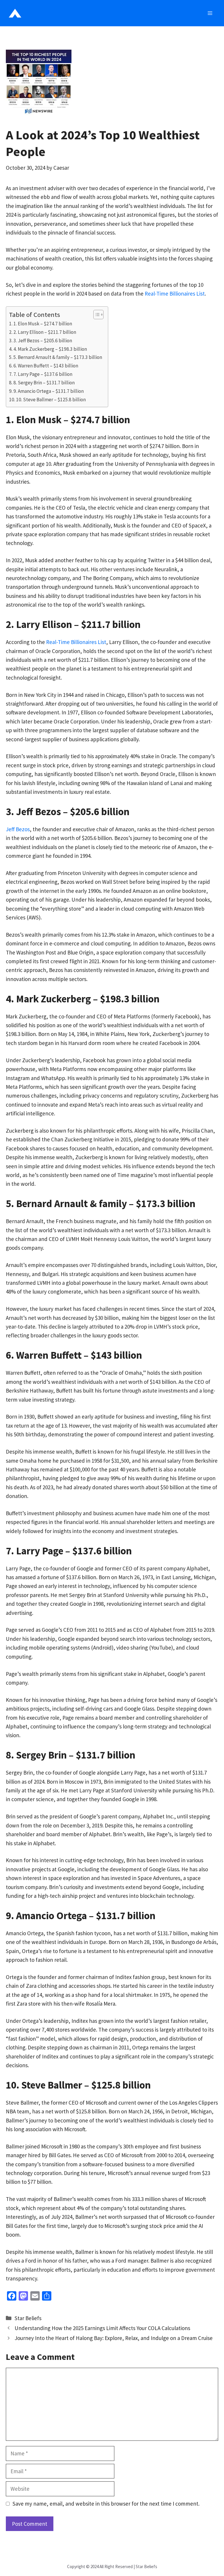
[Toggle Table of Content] (96, 315)
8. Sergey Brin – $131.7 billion (44, 383)
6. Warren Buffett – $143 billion (46, 366)
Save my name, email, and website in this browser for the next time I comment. (106, 2504)
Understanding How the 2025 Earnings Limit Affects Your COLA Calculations (102, 2328)
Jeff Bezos (18, 829)
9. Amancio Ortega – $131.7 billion (49, 391)
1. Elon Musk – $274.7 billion (43, 324)
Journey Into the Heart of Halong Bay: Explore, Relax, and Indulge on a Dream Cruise (114, 2338)
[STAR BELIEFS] (15, 13)
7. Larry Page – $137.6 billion (43, 374)
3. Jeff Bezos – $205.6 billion (43, 341)
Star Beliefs (28, 2318)
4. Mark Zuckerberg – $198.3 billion (50, 349)
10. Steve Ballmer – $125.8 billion (51, 400)
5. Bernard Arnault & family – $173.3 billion (58, 357)
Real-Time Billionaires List (175, 294)
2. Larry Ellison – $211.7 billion (45, 332)
